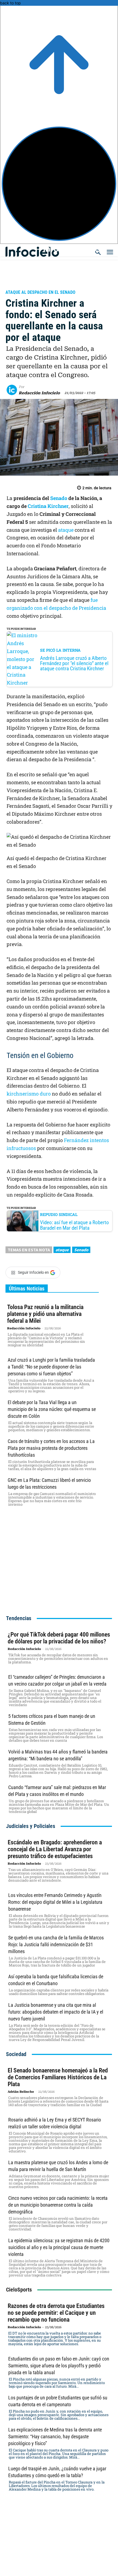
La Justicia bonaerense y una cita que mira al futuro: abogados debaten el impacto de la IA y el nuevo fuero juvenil (56, 2012)
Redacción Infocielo (39, 393)
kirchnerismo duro (29, 1094)
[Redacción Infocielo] (13, 390)
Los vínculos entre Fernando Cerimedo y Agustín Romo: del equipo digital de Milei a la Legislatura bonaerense (55, 1902)
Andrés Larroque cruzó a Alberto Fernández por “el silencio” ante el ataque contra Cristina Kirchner (74, 663)
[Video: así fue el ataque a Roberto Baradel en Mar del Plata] (23, 1221)
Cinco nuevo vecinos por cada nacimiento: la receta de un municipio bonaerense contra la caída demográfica (58, 2205)
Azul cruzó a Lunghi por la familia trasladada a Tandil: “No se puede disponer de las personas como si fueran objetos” (51, 1367)
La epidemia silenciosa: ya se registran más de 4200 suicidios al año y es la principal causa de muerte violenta (59, 2247)
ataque (66, 530)
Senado (59, 498)
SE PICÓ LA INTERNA (60, 650)
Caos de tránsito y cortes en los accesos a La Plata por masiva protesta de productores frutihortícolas (51, 1448)
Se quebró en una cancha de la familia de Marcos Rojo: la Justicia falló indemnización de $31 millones (56, 1944)
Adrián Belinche (21, 2092)
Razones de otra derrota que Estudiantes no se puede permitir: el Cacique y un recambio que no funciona (56, 2313)
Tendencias (19, 1618)
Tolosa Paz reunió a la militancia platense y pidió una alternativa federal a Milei (45, 1314)
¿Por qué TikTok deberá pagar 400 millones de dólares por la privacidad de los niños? (59, 1638)
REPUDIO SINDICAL (59, 1214)
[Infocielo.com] (61, 249)
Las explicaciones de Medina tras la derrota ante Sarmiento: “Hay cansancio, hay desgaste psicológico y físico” (55, 2436)
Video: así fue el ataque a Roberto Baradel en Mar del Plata (75, 1225)
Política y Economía (31, 285)
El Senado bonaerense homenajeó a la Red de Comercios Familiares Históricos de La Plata (58, 2077)
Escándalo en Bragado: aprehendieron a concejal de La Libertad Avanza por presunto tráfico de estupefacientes (55, 1849)
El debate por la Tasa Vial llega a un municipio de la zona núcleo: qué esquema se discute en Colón (52, 1409)
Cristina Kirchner (48, 506)
